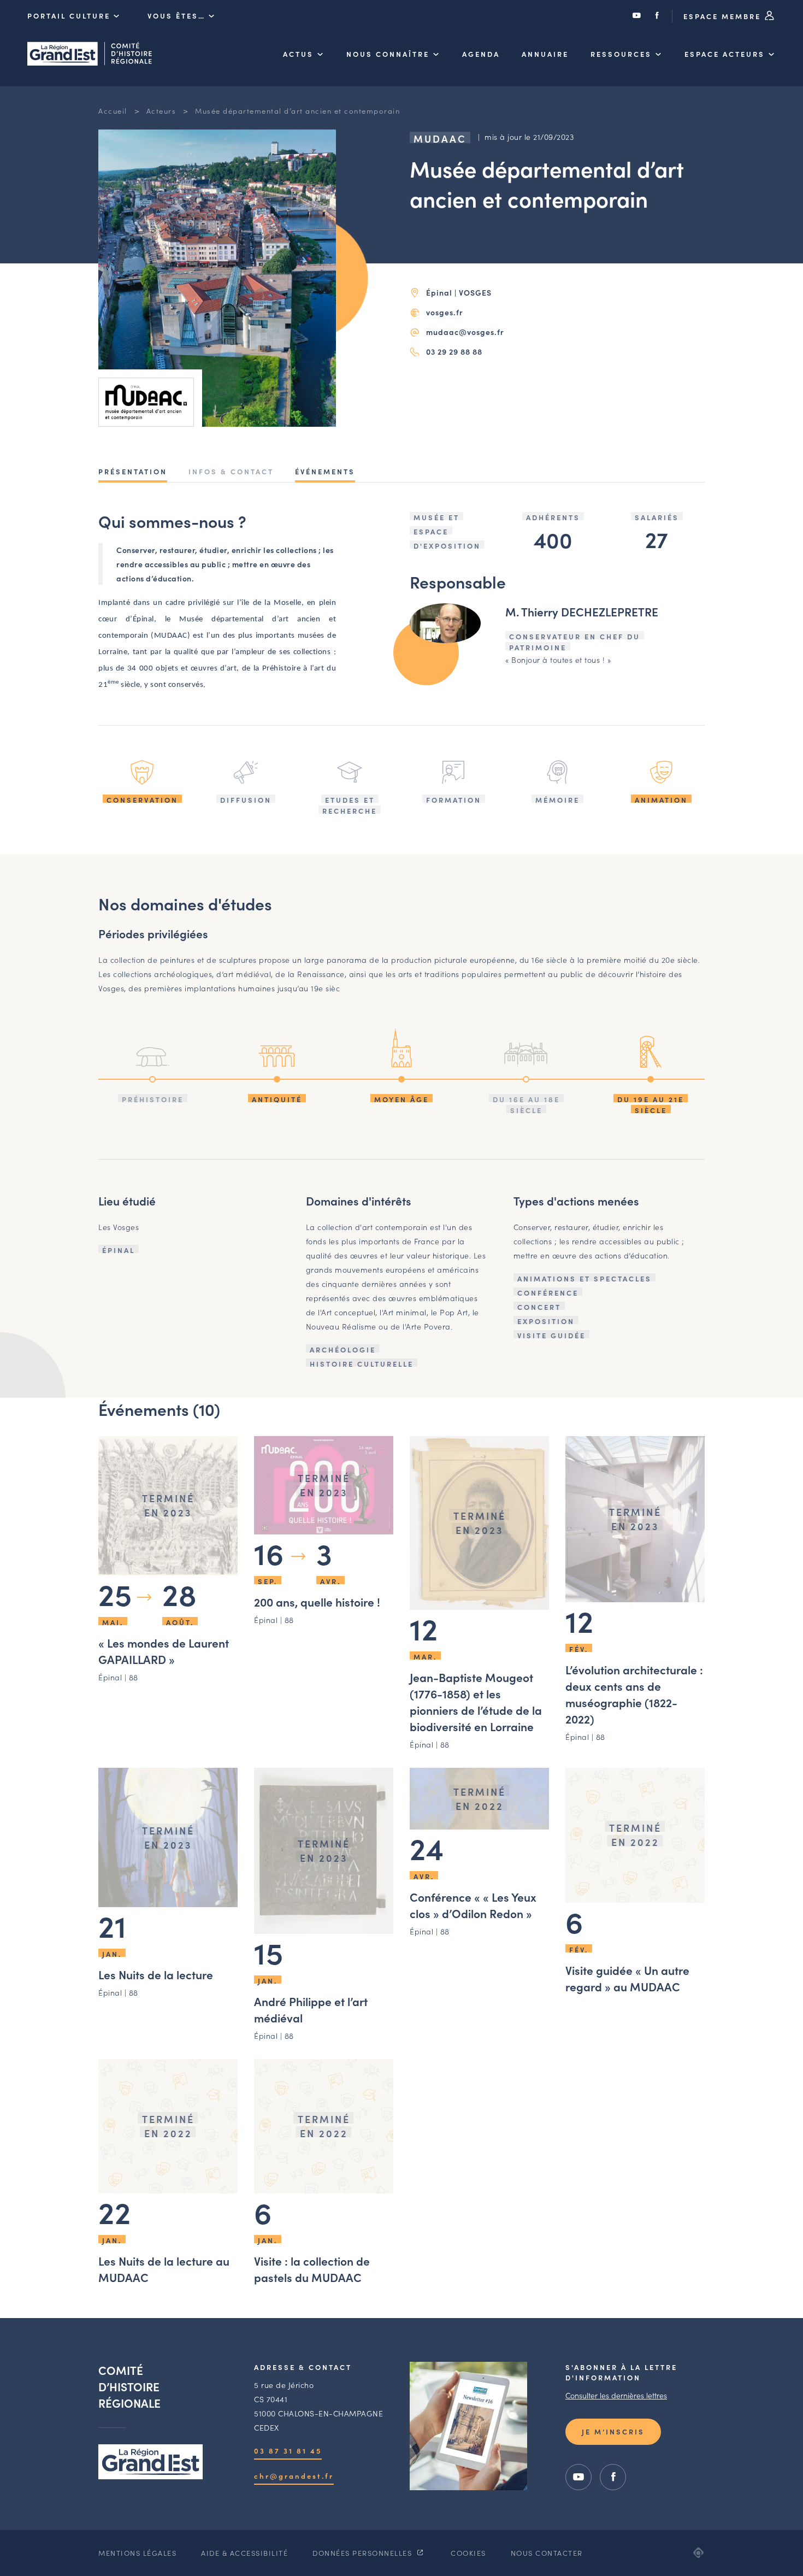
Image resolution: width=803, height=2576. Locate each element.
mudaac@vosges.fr (465, 332)
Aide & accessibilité (244, 2553)
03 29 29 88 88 (454, 351)
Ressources (621, 54)
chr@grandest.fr (294, 2476)
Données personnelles (364, 2553)
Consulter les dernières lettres (616, 2395)
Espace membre (724, 16)
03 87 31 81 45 (288, 2451)
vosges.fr (445, 312)
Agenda (481, 54)
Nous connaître (388, 54)
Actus (298, 54)
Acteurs (161, 111)
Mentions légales (137, 2553)
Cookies (468, 2553)
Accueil (113, 111)
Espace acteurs (725, 54)
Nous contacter (547, 2553)
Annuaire (545, 54)
